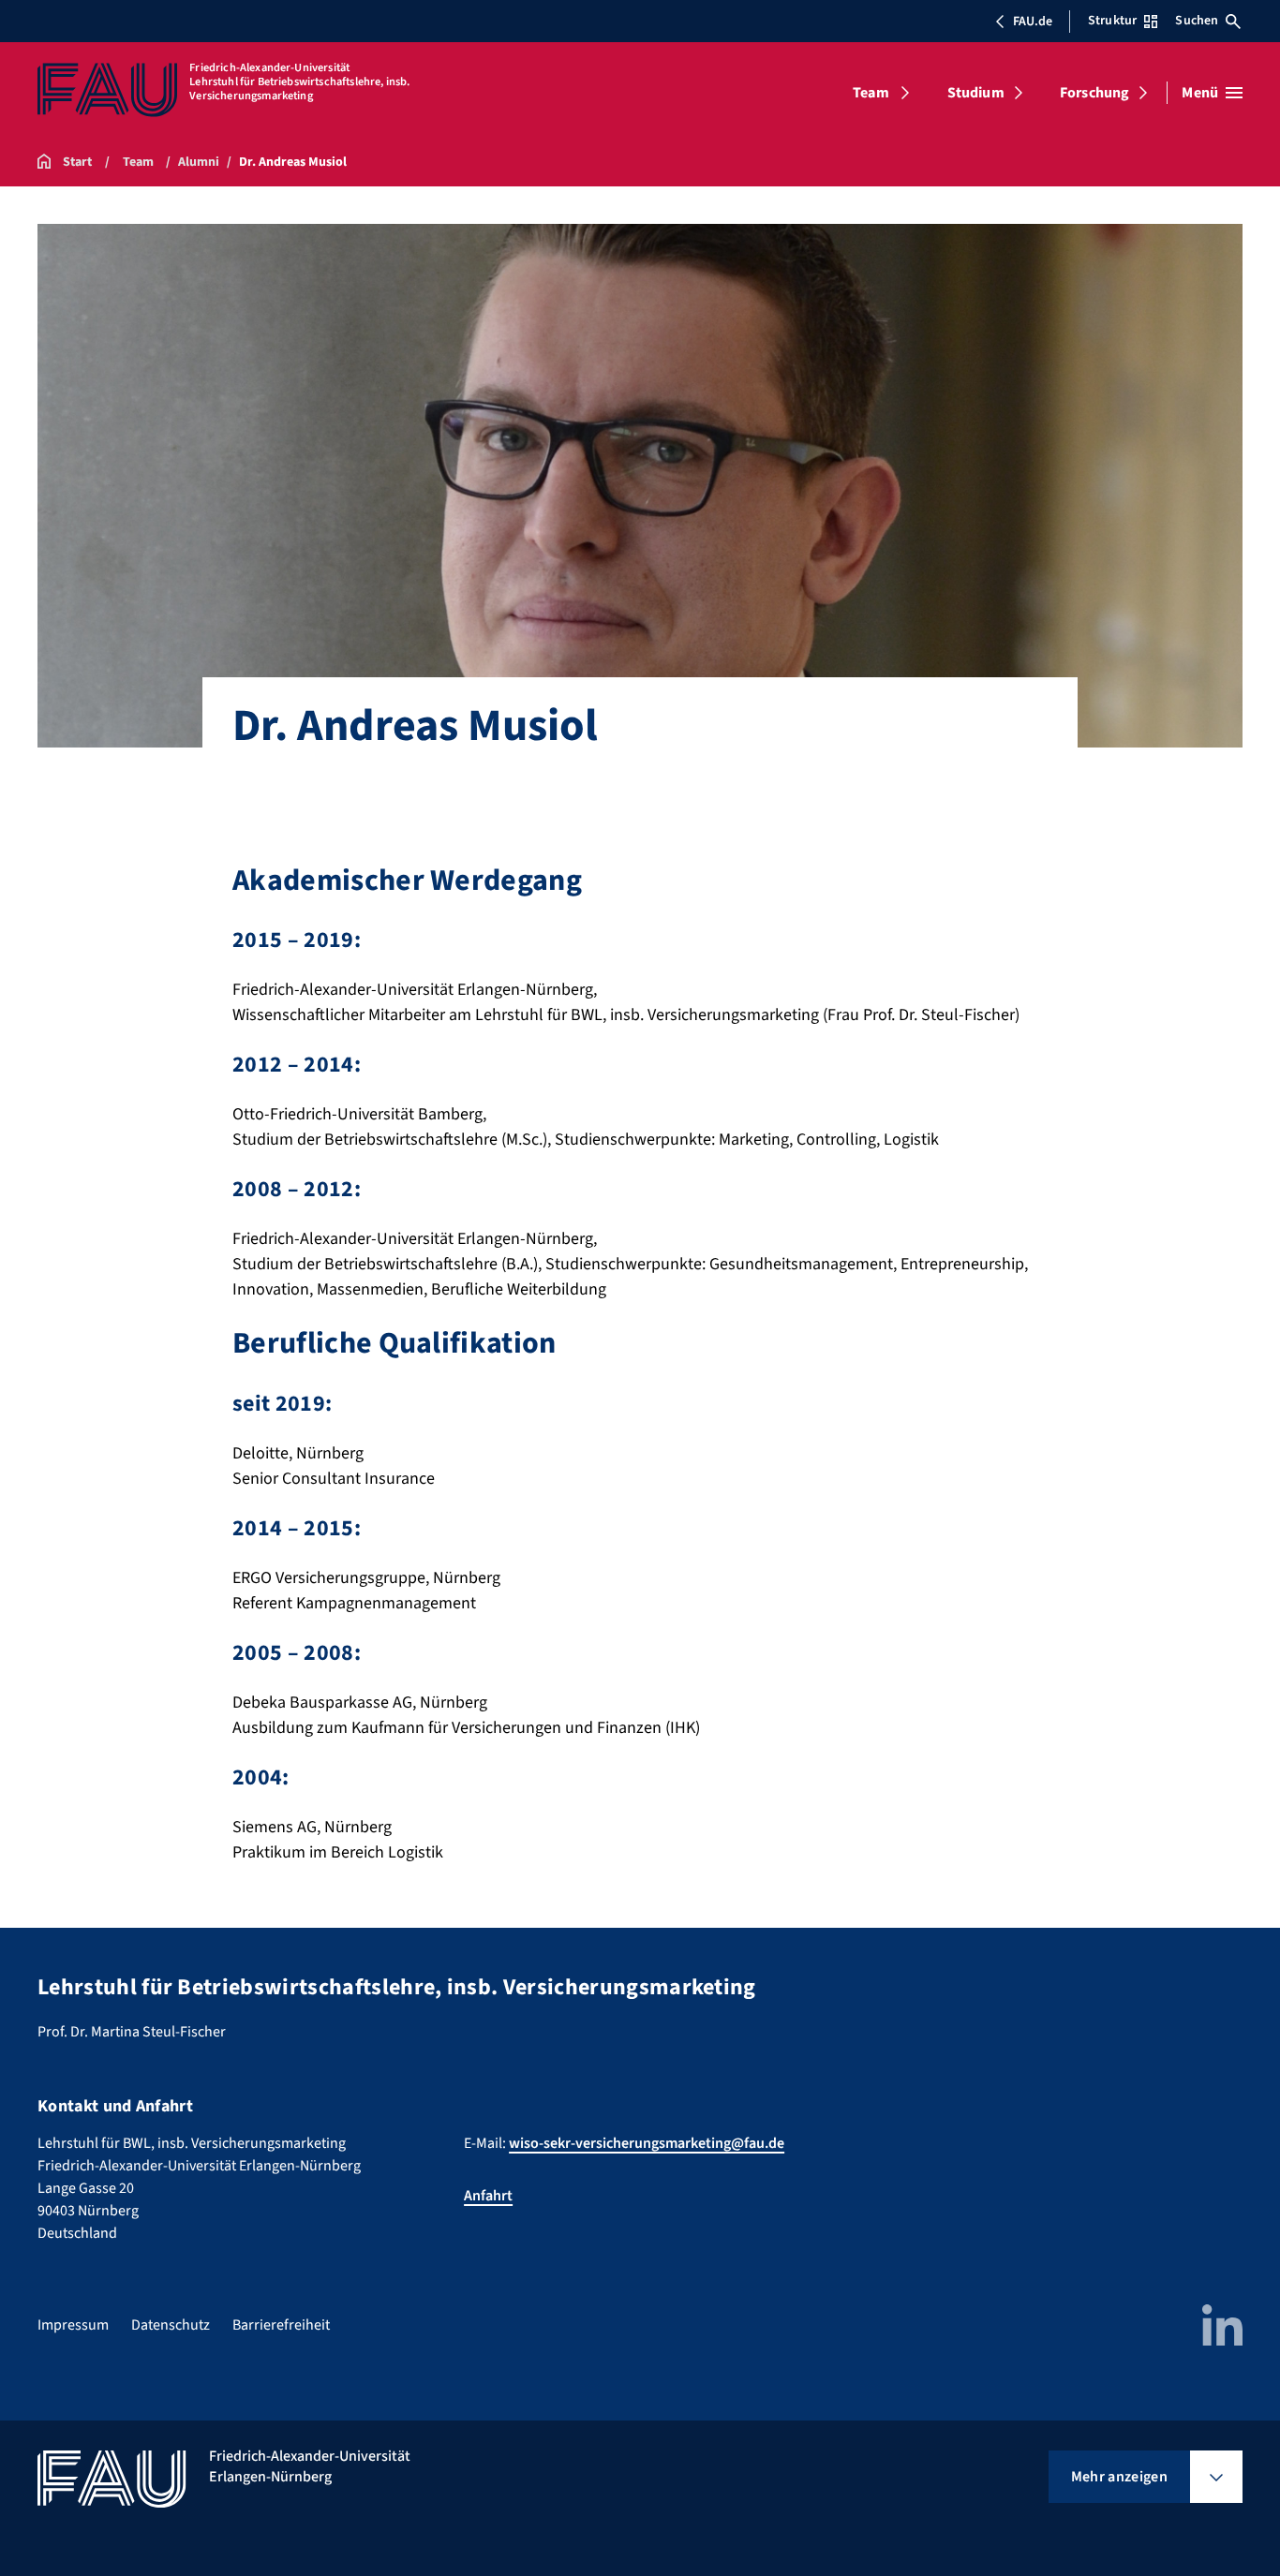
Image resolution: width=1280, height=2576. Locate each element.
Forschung (1094, 93)
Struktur (1112, 21)
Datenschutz (171, 2325)
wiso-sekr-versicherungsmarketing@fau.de (647, 2143)
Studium (976, 93)
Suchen (1197, 21)
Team (871, 93)
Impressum (73, 2325)
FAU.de (1033, 22)
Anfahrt (488, 2196)
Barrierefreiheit (281, 2325)
